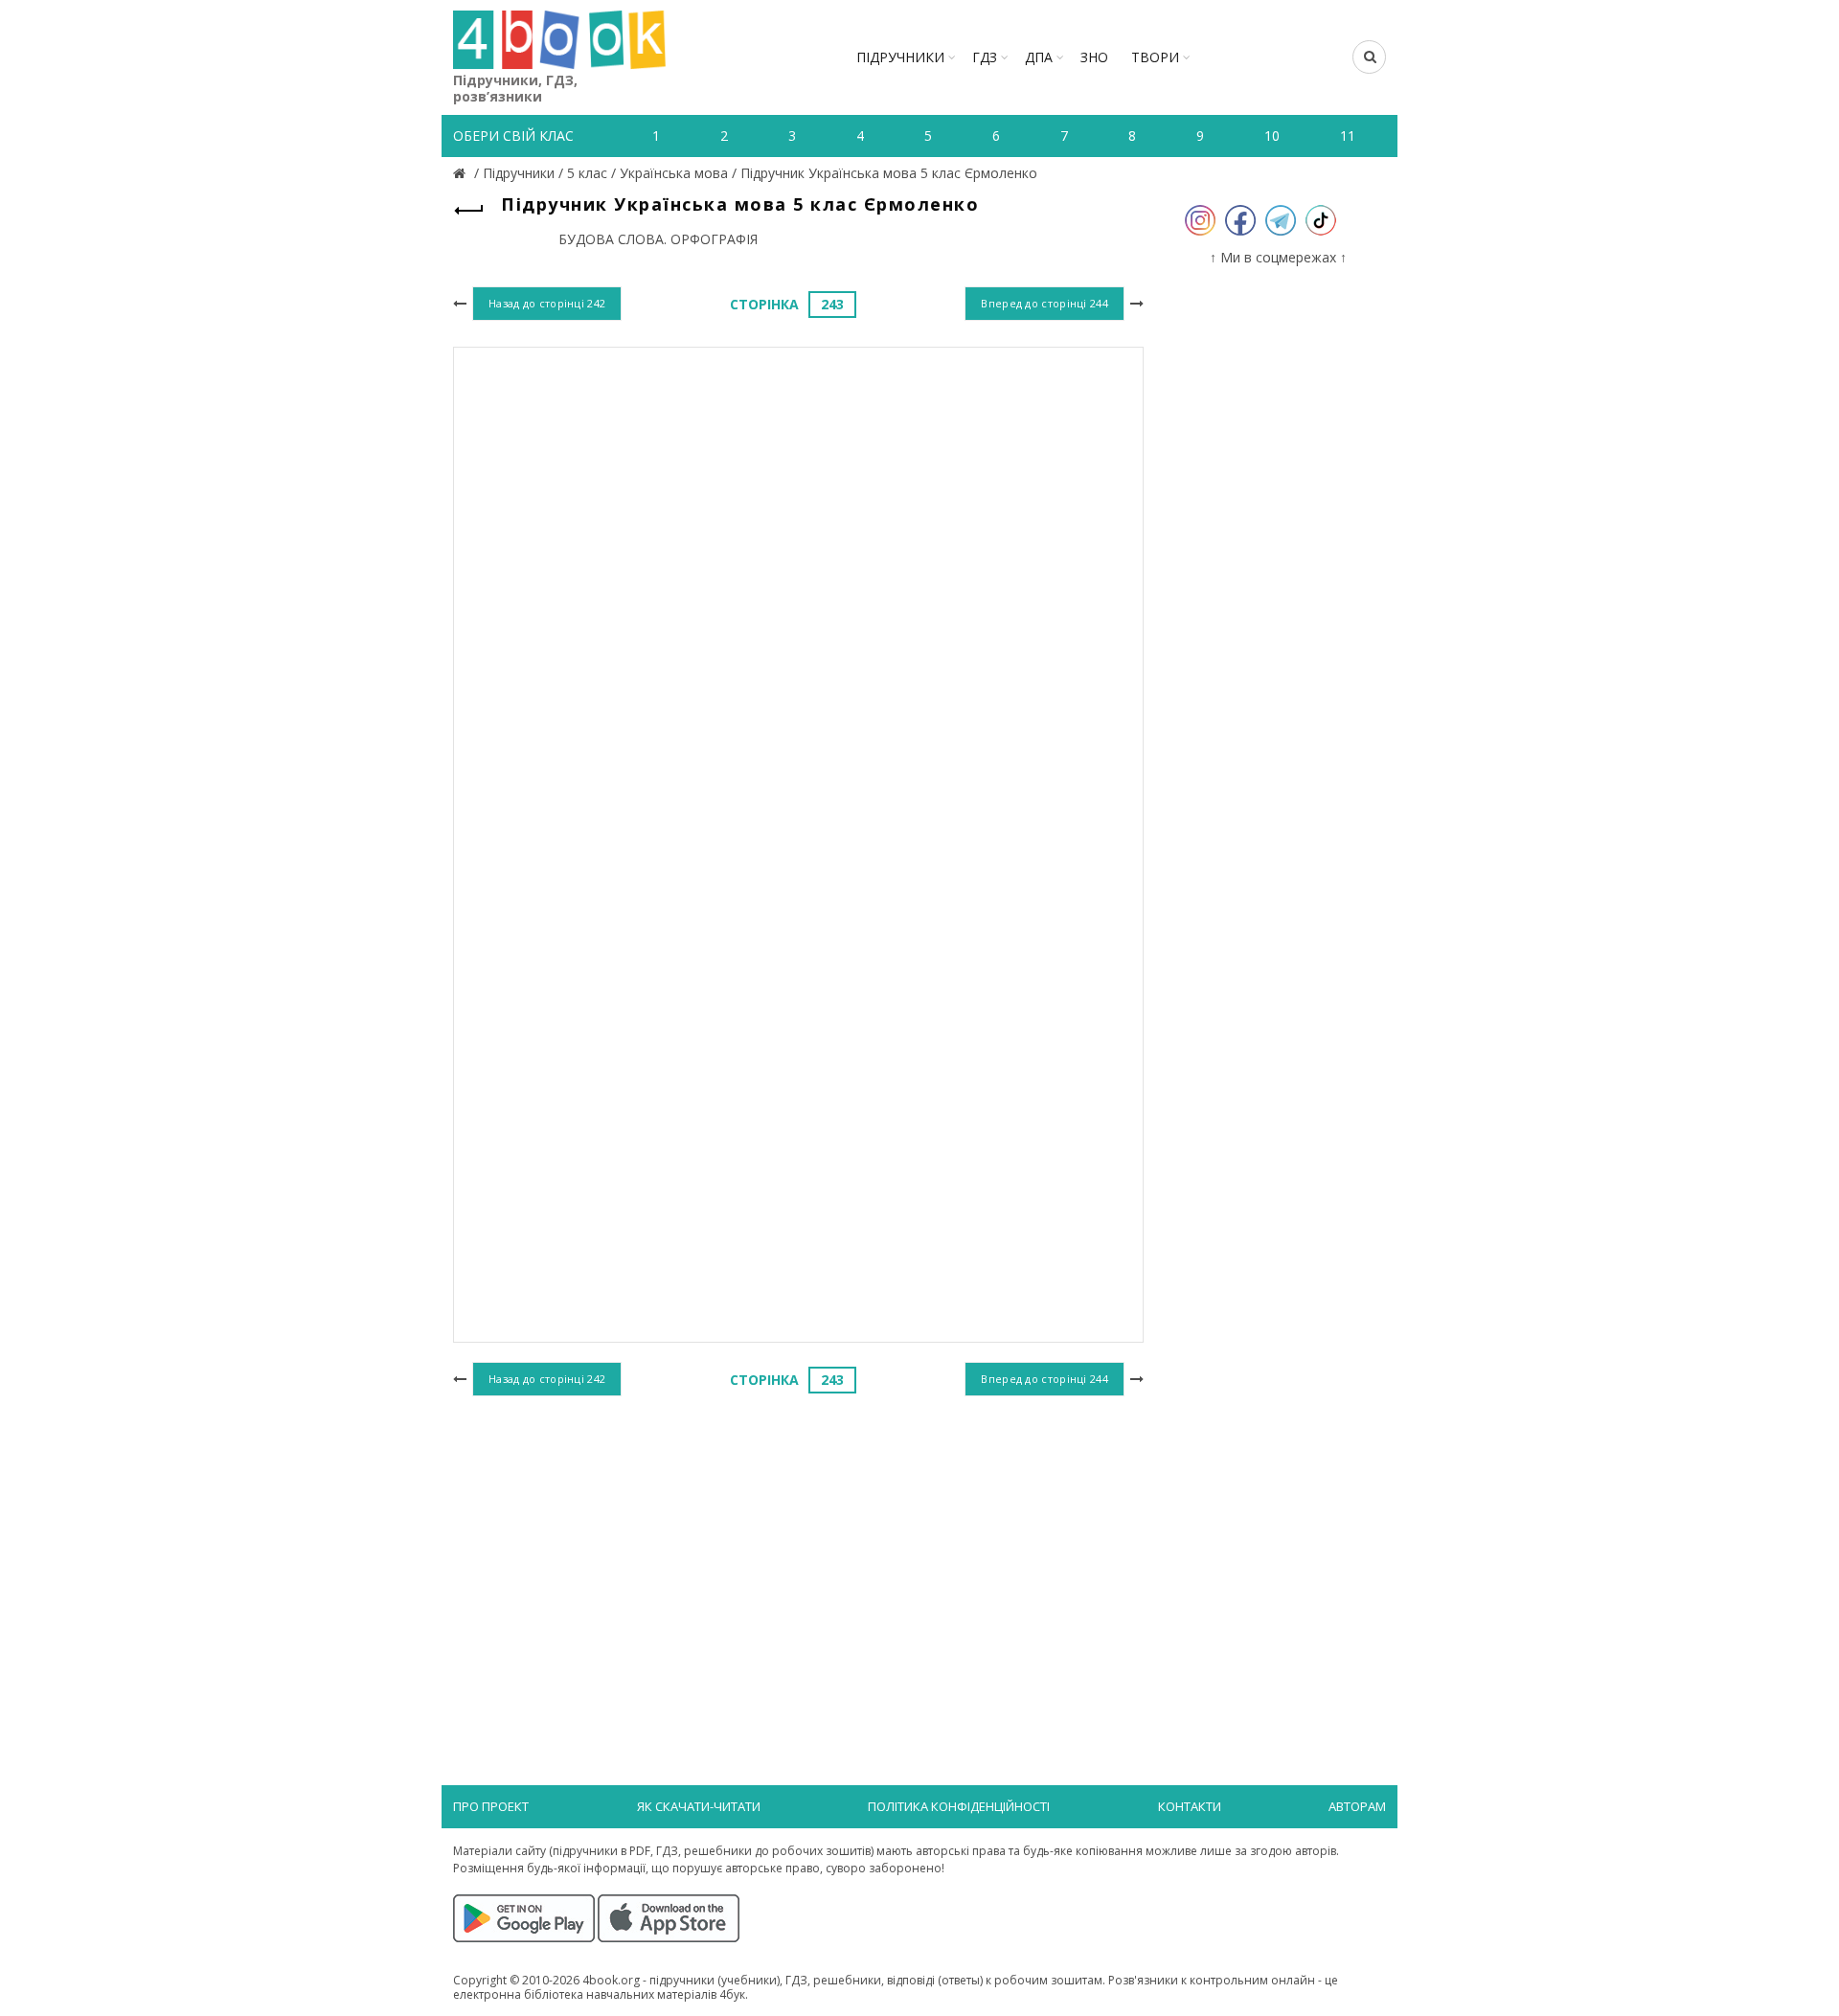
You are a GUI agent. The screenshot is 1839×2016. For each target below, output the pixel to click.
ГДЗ (985, 57)
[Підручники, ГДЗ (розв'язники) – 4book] (462, 173)
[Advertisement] (798, 1558)
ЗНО (1094, 57)
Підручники (900, 57)
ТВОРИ (1155, 57)
